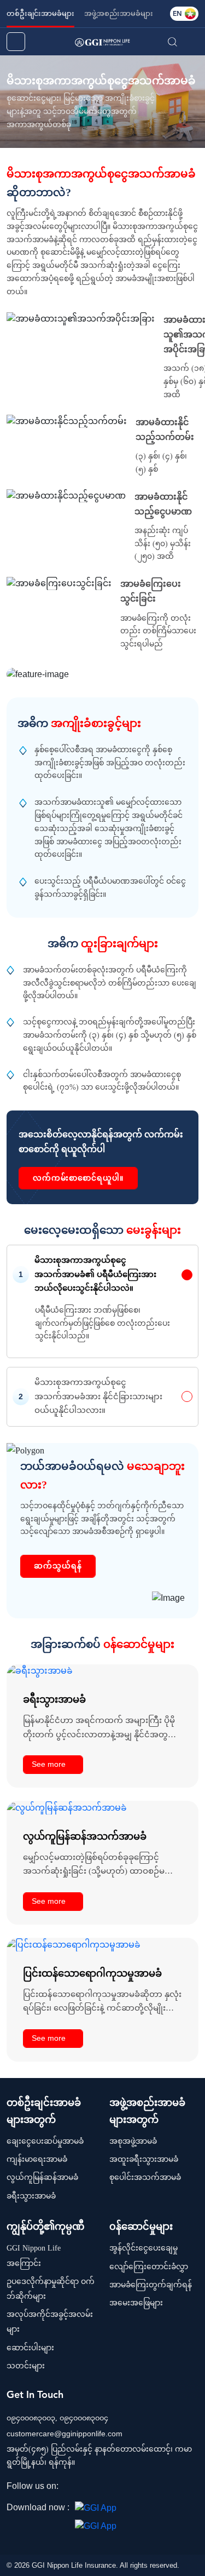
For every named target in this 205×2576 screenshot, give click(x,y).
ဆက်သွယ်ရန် (58, 1566)
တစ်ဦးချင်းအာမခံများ (40, 13)
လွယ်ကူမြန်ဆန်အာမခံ (42, 2177)
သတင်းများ (26, 2366)
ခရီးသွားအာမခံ (31, 2196)
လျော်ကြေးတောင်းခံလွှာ (149, 2267)
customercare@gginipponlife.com (65, 2434)
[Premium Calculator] (16, 42)
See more (49, 1764)
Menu (192, 42)
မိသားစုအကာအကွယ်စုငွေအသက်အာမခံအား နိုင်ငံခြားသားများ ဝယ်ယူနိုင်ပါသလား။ (98, 1396)
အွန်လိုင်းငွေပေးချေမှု (143, 2248)
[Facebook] (71, 2487)
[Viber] (134, 2487)
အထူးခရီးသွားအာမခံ (144, 2159)
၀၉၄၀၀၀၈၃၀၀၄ (84, 2418)
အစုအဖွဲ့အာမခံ (133, 2141)
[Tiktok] (150, 2487)
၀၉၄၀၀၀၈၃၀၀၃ (31, 2418)
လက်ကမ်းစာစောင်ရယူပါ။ (78, 1178)
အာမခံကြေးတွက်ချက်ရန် (151, 2285)
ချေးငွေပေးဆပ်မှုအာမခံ (45, 2141)
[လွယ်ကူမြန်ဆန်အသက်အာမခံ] (67, 1807)
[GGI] (102, 41)
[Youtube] (118, 2487)
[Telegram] (102, 2487)
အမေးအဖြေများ (136, 2303)
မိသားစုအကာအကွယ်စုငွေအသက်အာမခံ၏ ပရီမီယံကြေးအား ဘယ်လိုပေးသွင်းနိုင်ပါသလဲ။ (95, 1274)
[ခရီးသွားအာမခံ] (40, 1671)
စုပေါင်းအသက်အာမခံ (145, 2177)
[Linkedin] (86, 2487)
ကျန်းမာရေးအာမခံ (37, 2159)
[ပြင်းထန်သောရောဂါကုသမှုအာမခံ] (74, 1944)
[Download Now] (96, 2507)
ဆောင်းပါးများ (30, 2348)
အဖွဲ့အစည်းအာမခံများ (119, 13)
